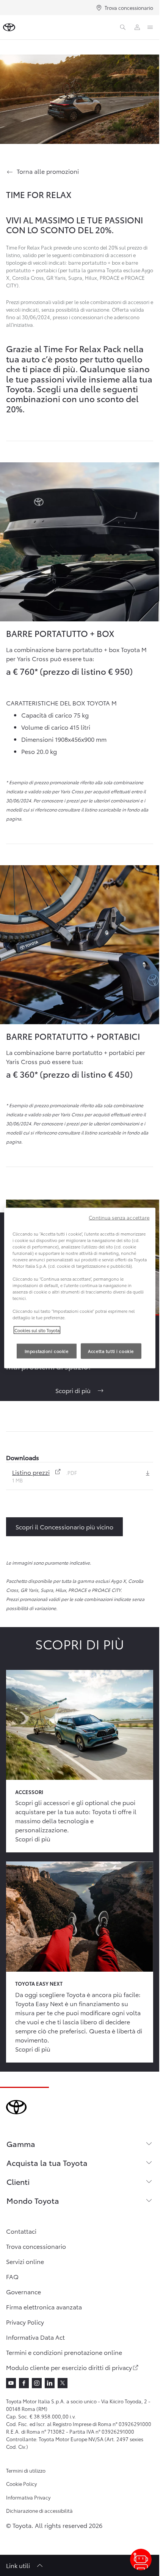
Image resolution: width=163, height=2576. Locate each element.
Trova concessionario (129, 8)
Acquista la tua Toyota (47, 2163)
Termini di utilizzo (26, 2470)
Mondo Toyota (33, 2200)
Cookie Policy (21, 2484)
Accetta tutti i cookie (111, 1351)
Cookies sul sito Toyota (37, 1330)
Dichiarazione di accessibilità (39, 2510)
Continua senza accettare (119, 1217)
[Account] (137, 27)
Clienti (18, 2181)
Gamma (21, 2144)
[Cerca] (123, 27)
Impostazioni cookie (47, 1351)
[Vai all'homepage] (9, 27)
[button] (48, 1472)
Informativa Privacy (28, 2497)
